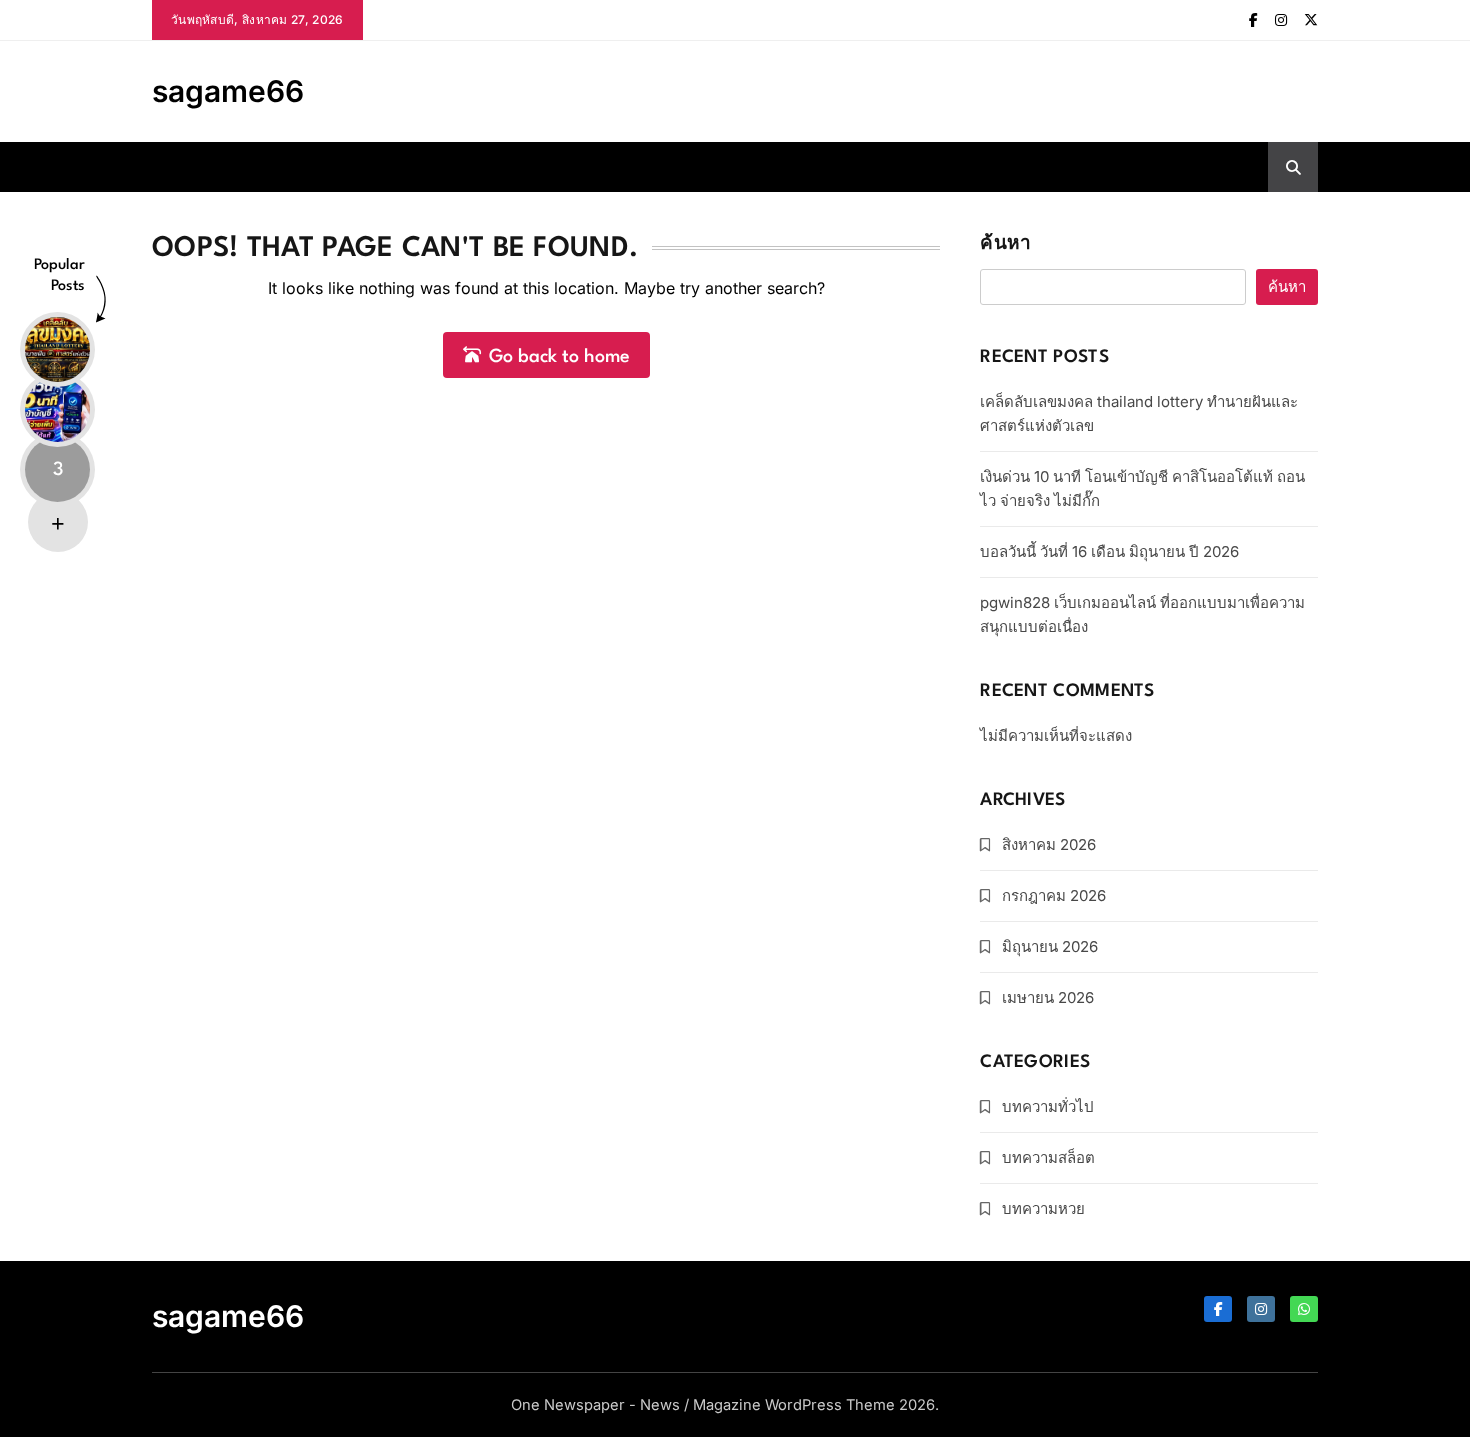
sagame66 (228, 91)
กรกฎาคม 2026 (1054, 895)
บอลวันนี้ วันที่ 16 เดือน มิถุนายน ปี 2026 (1109, 551)
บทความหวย (1043, 1208)
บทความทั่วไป (1048, 1106)
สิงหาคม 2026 (1049, 844)
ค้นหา (1005, 244)
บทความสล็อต (1048, 1157)
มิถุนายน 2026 (1050, 946)
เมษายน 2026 (1048, 997)
